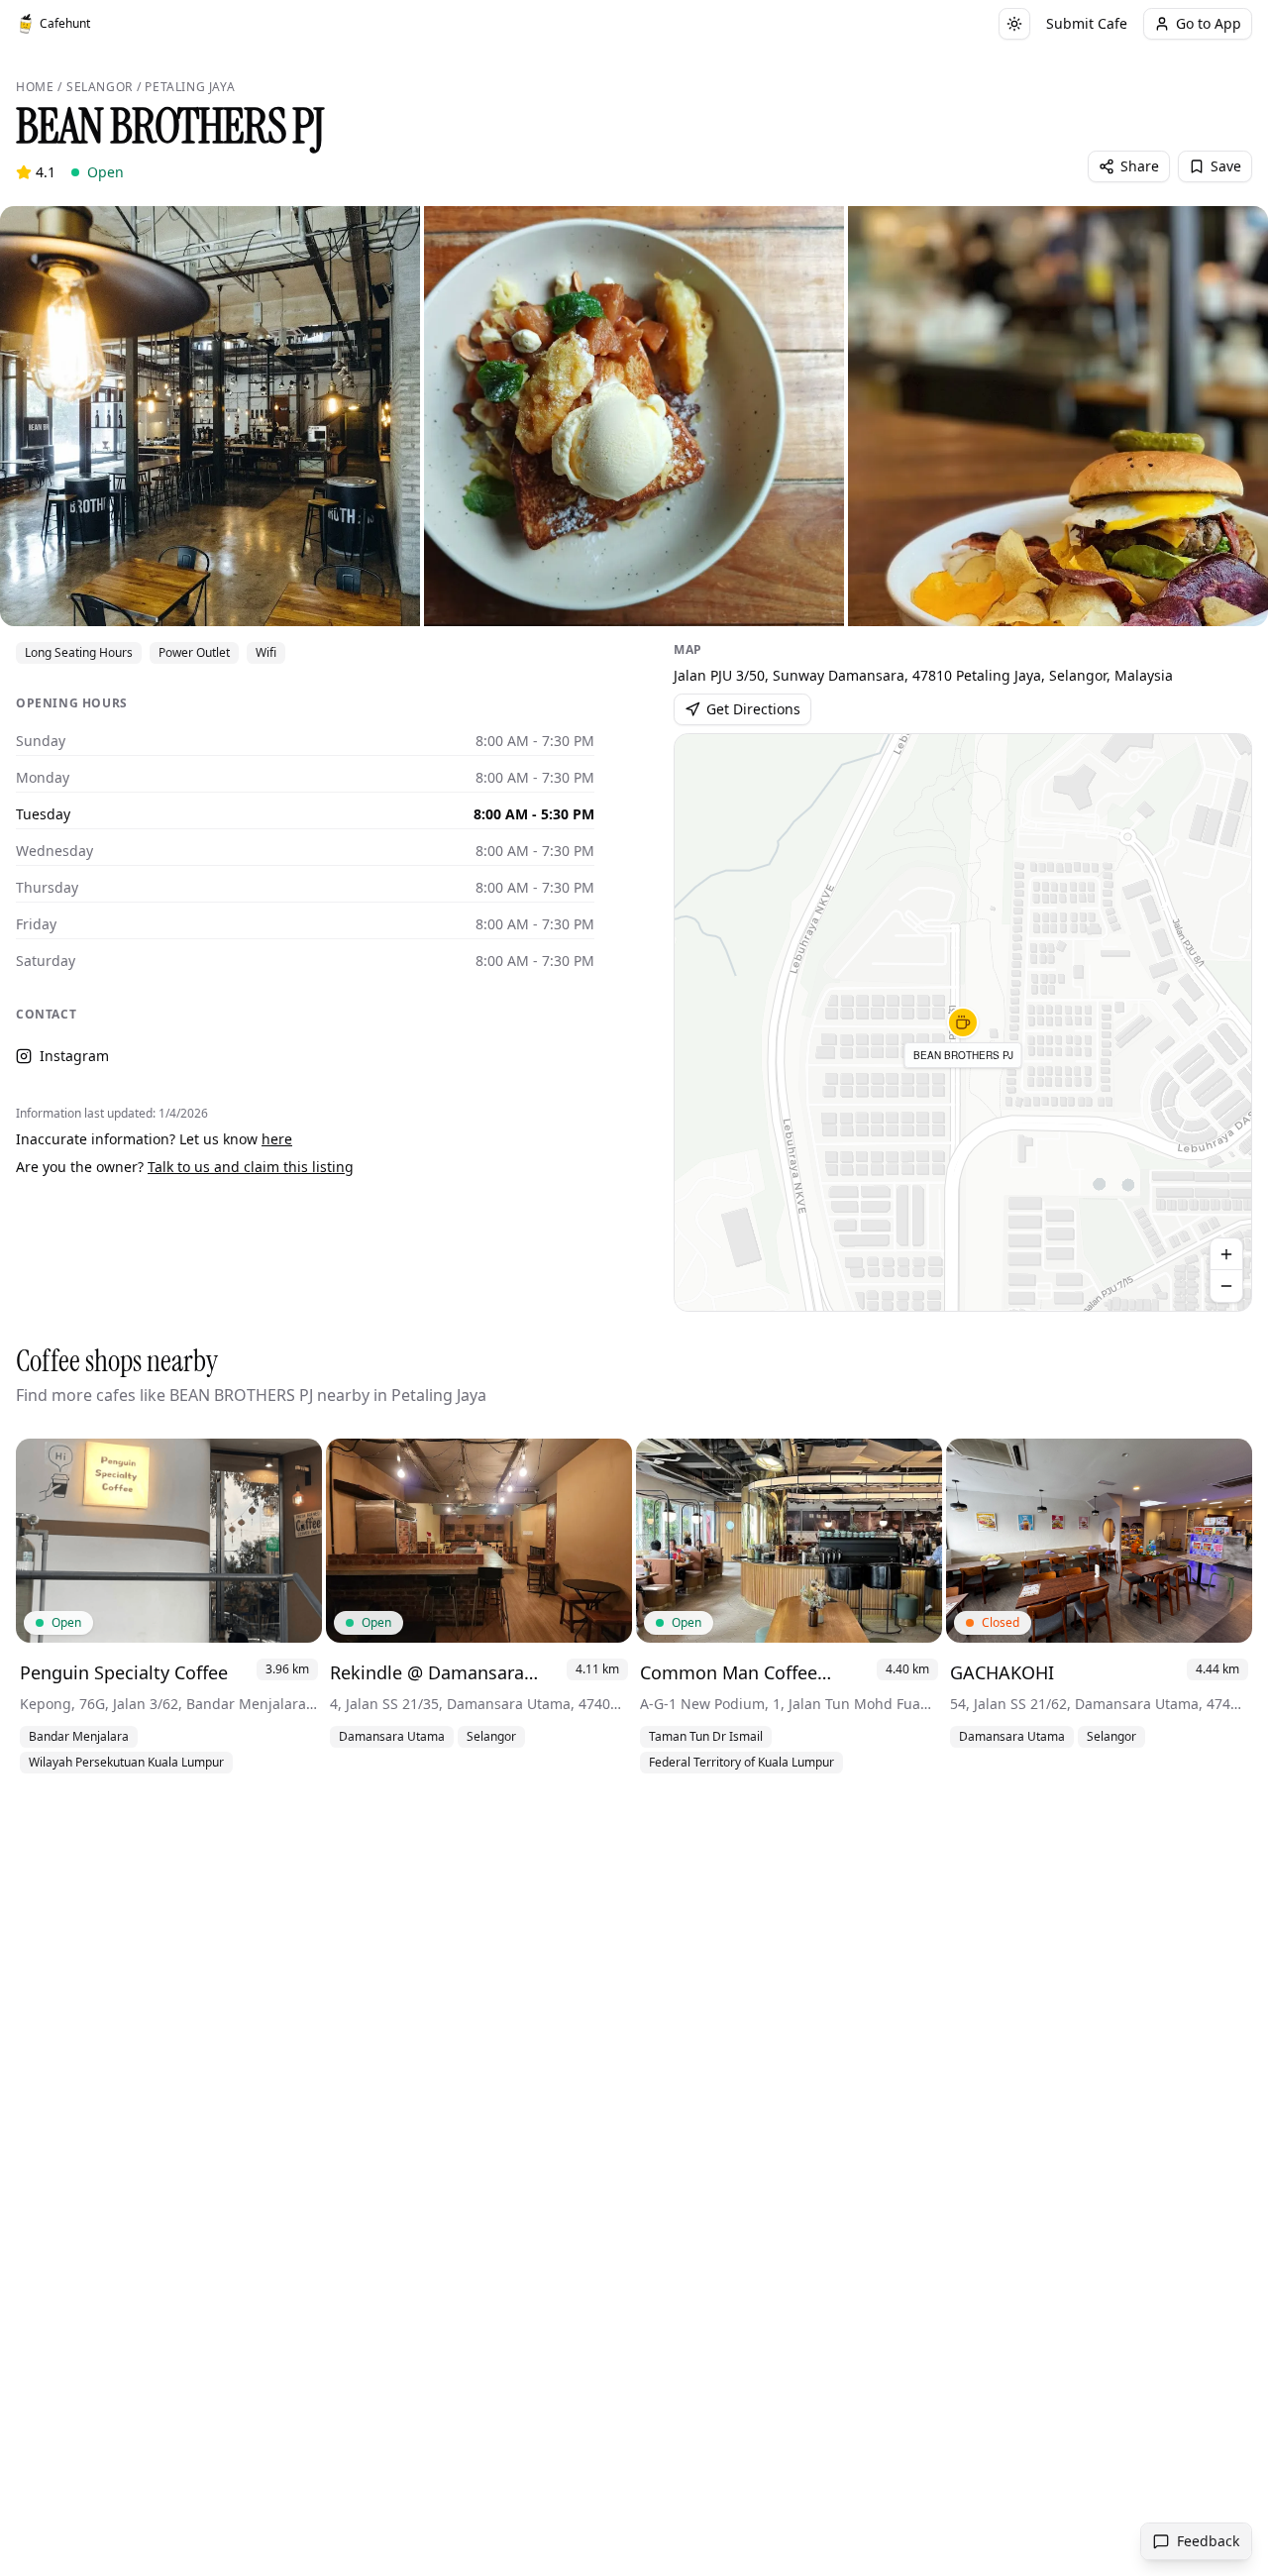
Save (1226, 166)
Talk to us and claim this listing (251, 1167)
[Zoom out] (1226, 1286)
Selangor (100, 87)
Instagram (74, 1056)
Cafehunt (65, 23)
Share (1140, 166)
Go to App (1209, 23)
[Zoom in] (1226, 1254)
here (277, 1139)
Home (35, 87)
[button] (963, 1022)
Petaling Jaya (190, 87)
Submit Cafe (1087, 23)
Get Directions (753, 709)
